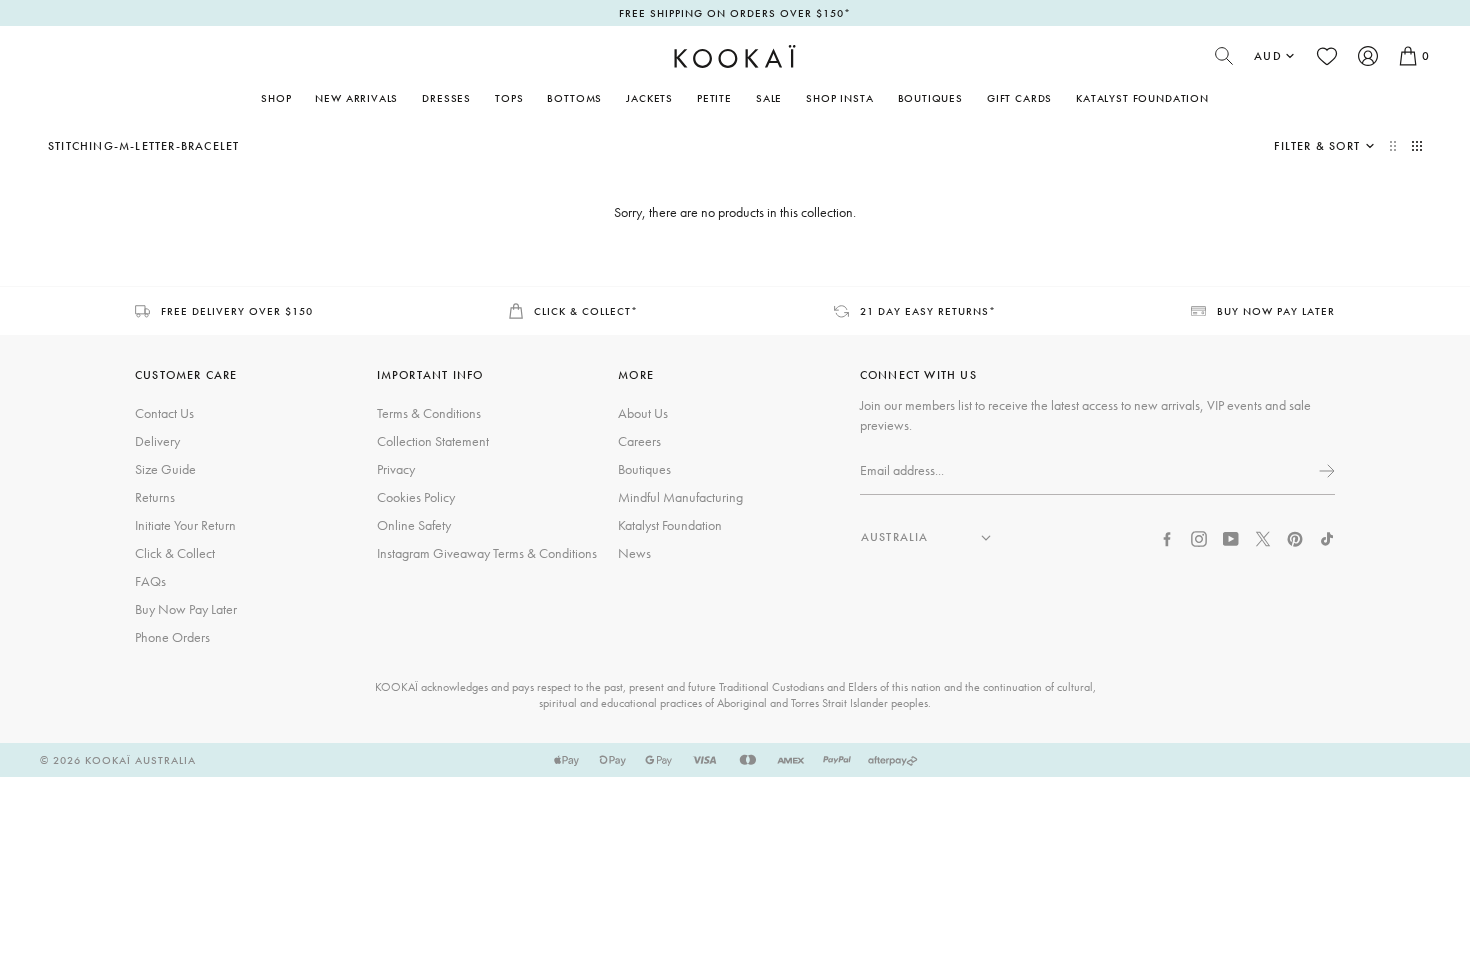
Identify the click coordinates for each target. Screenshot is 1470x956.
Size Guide (165, 469)
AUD (1268, 56)
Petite (714, 98)
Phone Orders (172, 637)
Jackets (649, 98)
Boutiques (930, 98)
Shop (276, 98)
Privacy (396, 469)
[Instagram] (1199, 537)
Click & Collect (175, 553)
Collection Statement (433, 441)
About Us (643, 413)
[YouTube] (1231, 537)
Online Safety (414, 525)
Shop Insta (839, 98)
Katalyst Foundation (1142, 98)
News (634, 553)
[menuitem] (356, 98)
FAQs (150, 581)
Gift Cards (1019, 98)
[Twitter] (1263, 537)
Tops (509, 98)
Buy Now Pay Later (186, 609)
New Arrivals (356, 98)
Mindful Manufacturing (680, 497)
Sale (769, 98)
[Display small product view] (1417, 146)
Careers (639, 441)
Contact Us (164, 413)
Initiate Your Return (185, 525)
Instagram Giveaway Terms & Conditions (487, 553)
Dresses (446, 98)
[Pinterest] (1295, 537)
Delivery (157, 441)
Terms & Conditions (429, 413)
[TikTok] (1327, 537)
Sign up (1325, 471)
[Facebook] (1167, 537)
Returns (155, 497)
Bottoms (574, 98)
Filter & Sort (1317, 146)
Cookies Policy (416, 497)
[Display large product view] (1395, 146)
